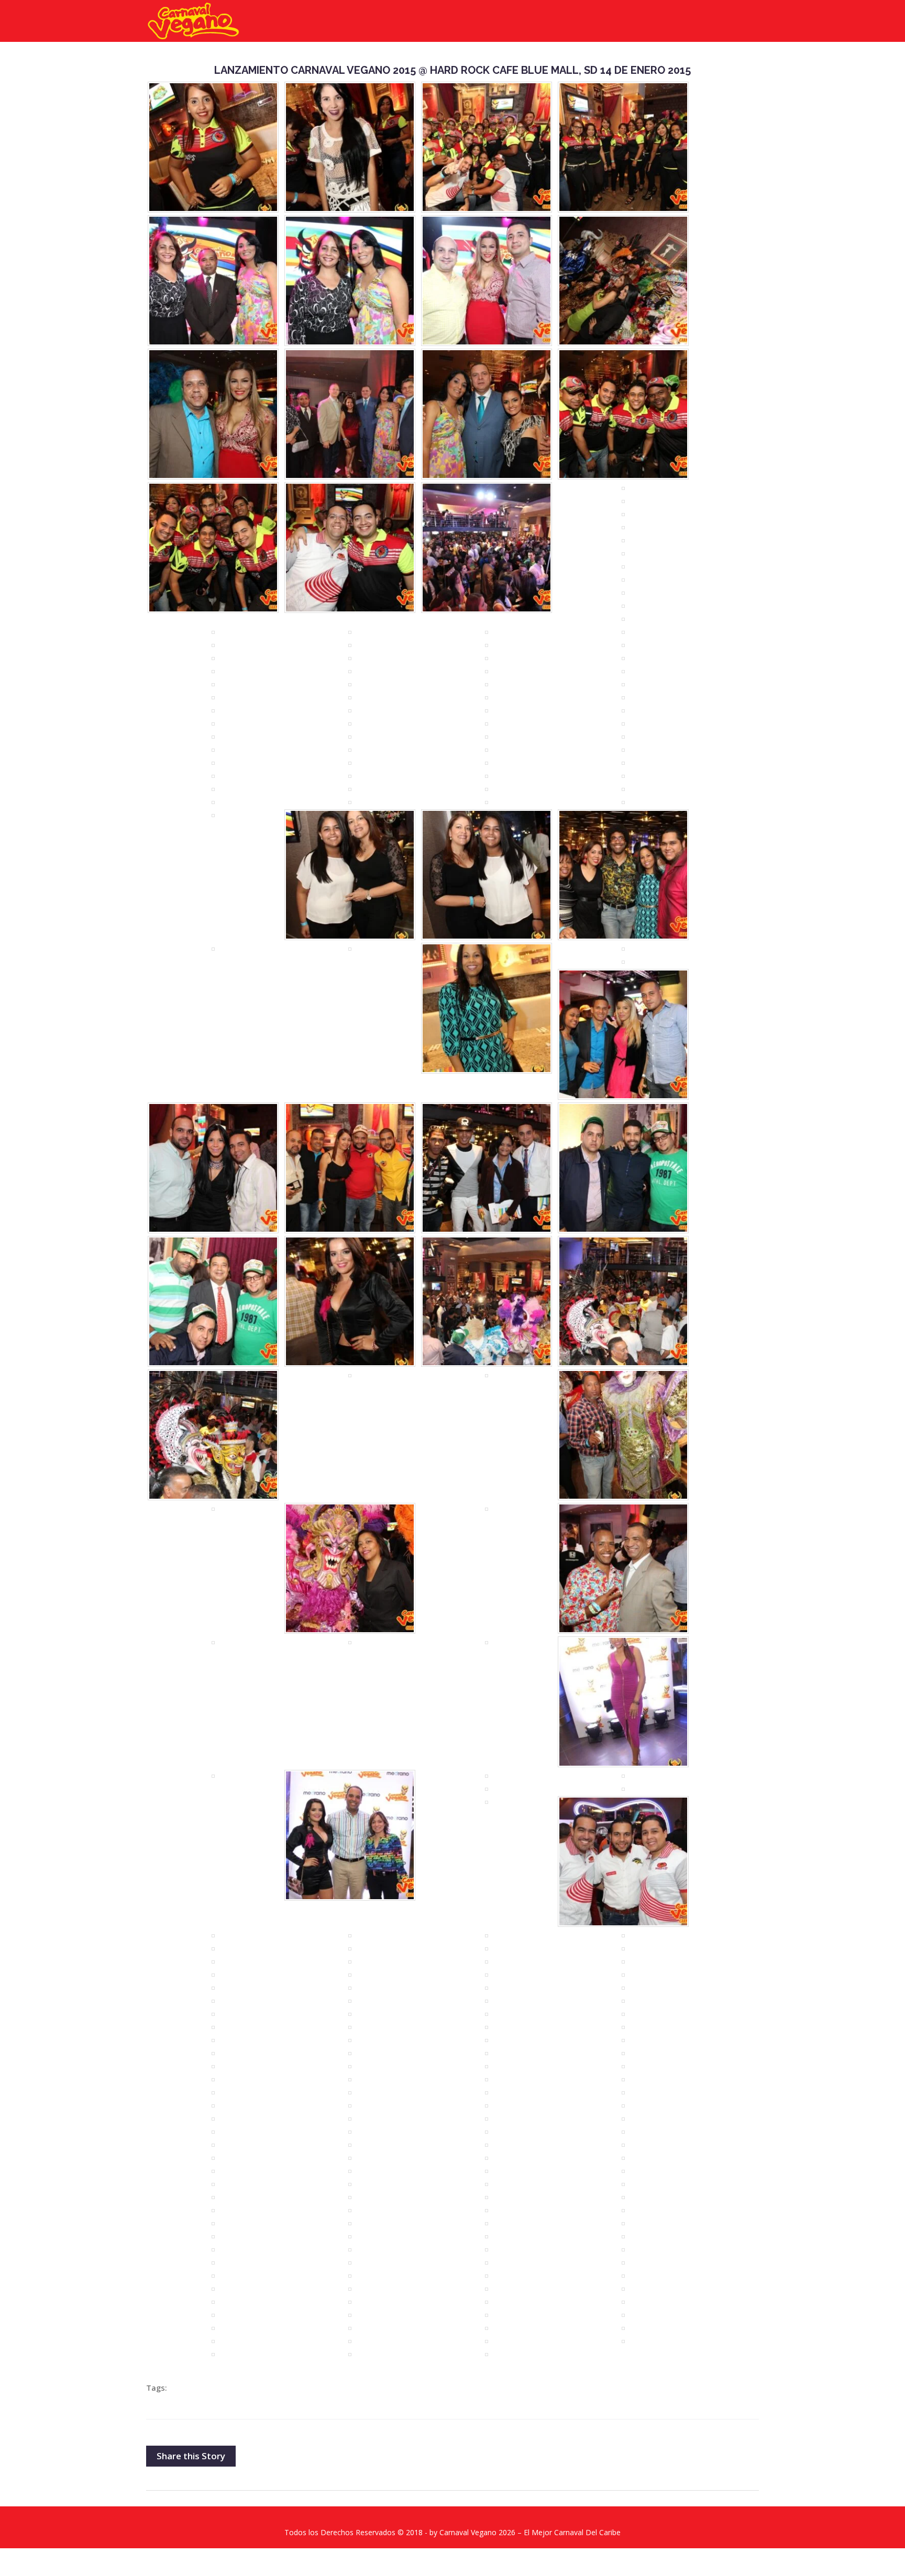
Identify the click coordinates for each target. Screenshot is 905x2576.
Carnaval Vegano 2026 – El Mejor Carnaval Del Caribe (530, 2532)
